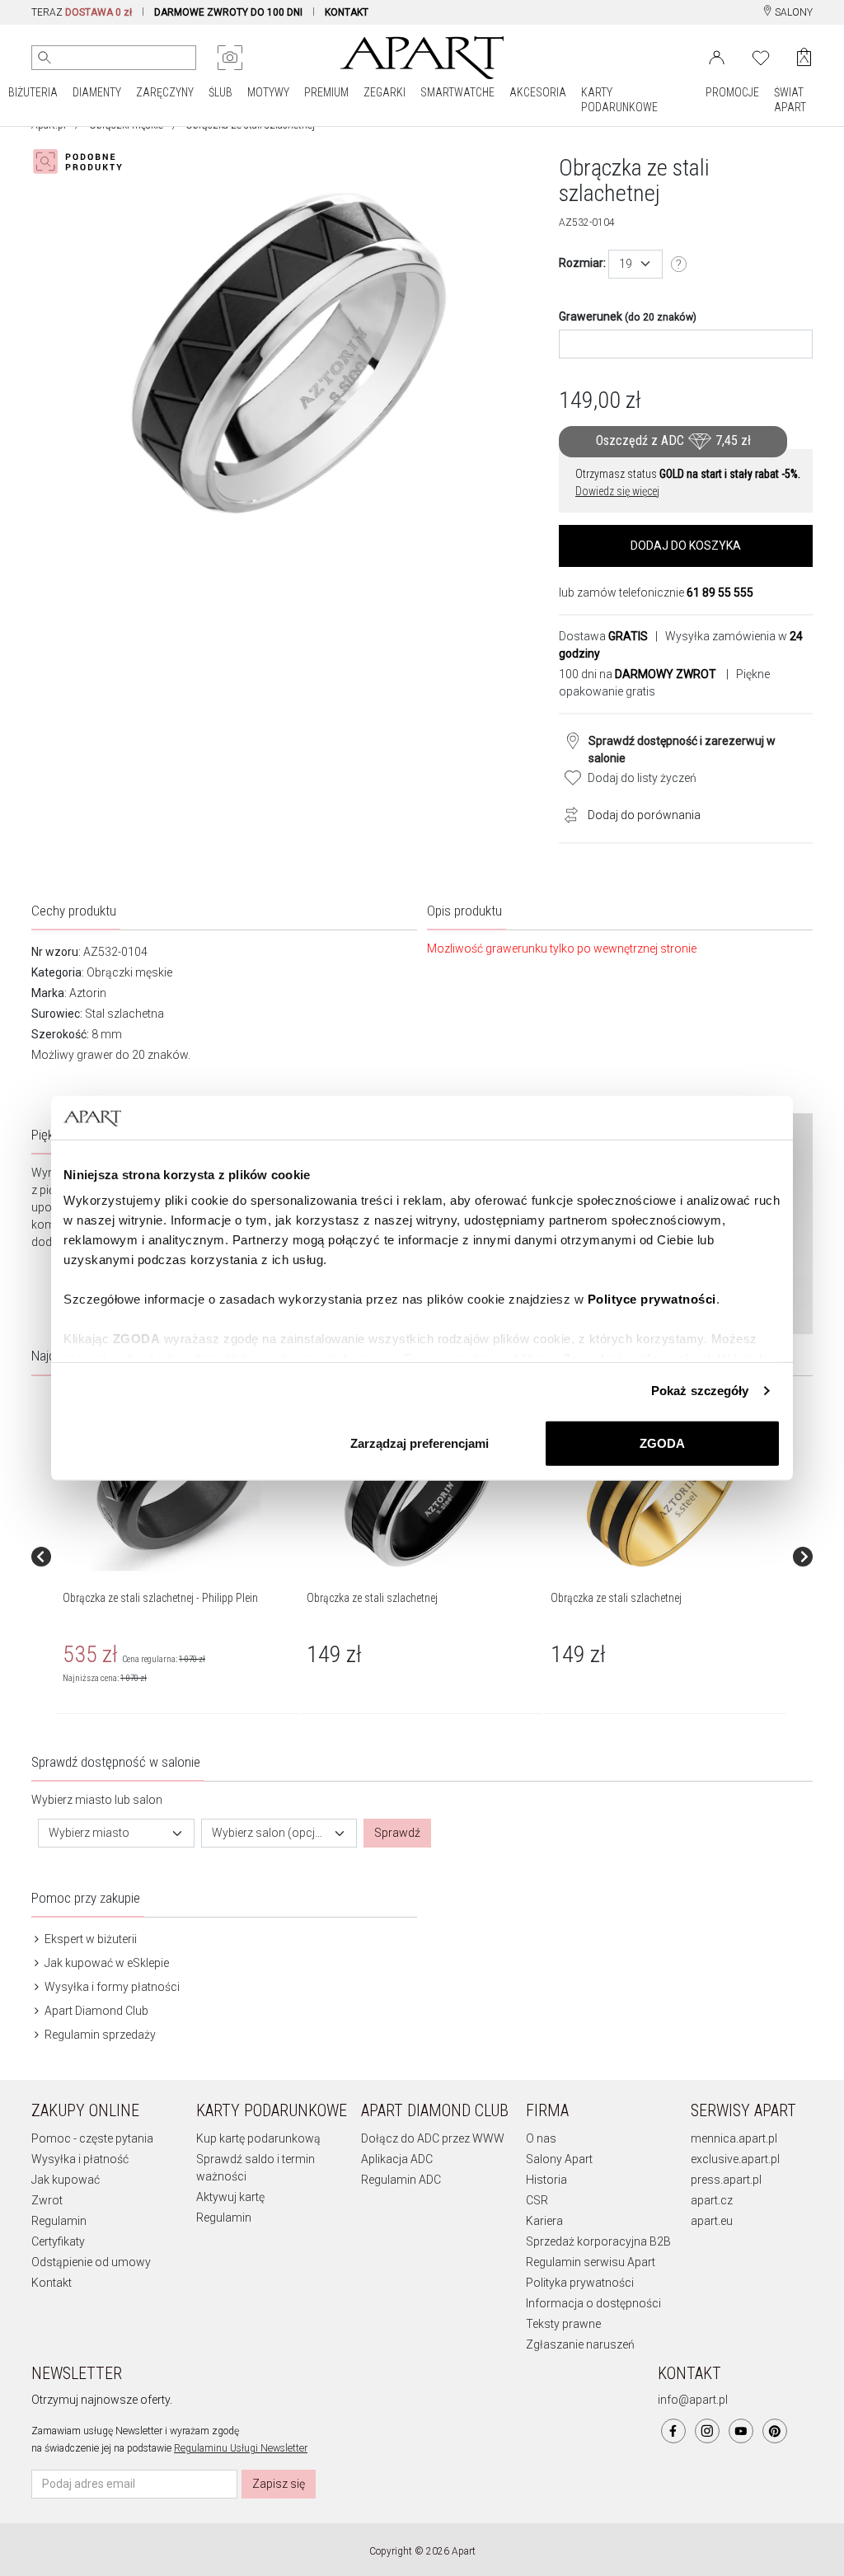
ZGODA (662, 1443)
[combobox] (635, 264)
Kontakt (52, 2283)
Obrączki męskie (129, 972)
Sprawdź (397, 1833)
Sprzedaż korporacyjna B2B (598, 2241)
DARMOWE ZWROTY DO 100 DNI (228, 12)
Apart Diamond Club (95, 2011)
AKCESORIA (538, 92)
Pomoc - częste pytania (92, 2138)
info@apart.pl (693, 2400)
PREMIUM (326, 92)
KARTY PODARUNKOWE (619, 100)
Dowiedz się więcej (617, 491)
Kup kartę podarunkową (258, 2138)
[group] (178, 1557)
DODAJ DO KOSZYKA (686, 546)
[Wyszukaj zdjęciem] (230, 58)
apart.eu (712, 2221)
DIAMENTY (97, 92)
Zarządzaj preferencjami (420, 1443)
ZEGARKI (384, 92)
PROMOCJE (732, 92)
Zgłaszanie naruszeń (580, 2344)
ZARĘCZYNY (165, 92)
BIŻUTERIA (33, 92)
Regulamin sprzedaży (99, 2035)
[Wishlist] (761, 56)
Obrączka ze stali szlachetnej (372, 1598)
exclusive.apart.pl (735, 2159)
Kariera (544, 2221)
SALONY (792, 12)
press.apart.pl (726, 2180)
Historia (546, 2180)
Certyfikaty (58, 2241)
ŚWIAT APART (790, 100)
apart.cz (712, 2200)
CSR (537, 2200)
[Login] (717, 56)
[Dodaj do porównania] (567, 813)
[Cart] (804, 57)
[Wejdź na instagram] (707, 2431)
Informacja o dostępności (593, 2303)
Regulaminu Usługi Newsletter (241, 2448)
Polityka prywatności (580, 2283)
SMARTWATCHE (457, 92)
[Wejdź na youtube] (741, 2431)
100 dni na (638, 674)
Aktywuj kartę (230, 2197)
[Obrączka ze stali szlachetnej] (420, 1484)
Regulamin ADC (401, 2180)
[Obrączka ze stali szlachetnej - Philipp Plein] (176, 1484)
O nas (541, 2138)
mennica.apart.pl (734, 2138)
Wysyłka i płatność (80, 2159)
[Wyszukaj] (45, 58)
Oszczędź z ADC (673, 440)
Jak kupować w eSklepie (105, 1963)
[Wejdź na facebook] (673, 2431)
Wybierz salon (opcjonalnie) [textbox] (270, 1833)
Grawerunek (628, 316)
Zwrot (47, 2200)
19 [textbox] (626, 264)
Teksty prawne (563, 2324)
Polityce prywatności (652, 1299)
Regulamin (59, 2221)
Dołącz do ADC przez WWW (433, 2138)
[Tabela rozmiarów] (679, 265)
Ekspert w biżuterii (89, 1939)
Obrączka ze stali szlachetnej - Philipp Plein (160, 1598)
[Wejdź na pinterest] (775, 2431)
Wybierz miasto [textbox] (89, 1833)
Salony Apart (559, 2159)
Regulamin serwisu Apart (591, 2262)
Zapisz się (279, 2484)
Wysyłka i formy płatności (111, 1987)
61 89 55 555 (720, 592)
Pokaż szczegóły (700, 1391)
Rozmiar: (582, 263)
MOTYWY (268, 92)
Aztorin (88, 993)
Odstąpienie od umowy (91, 2262)
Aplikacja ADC (397, 2159)
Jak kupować (66, 2180)
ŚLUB (220, 92)
